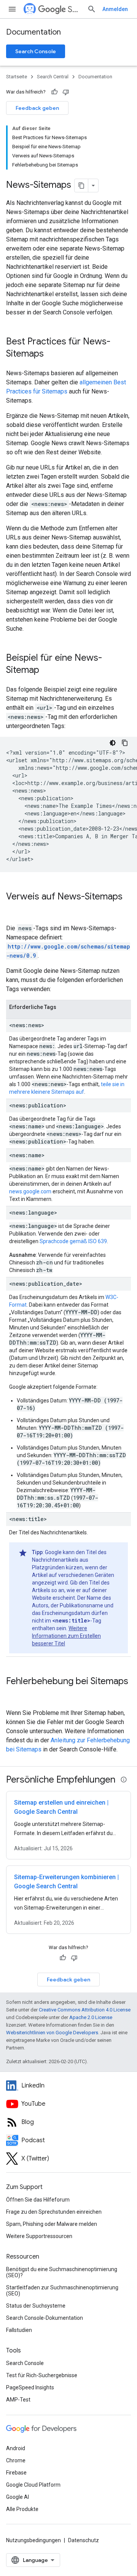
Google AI (18, 2497)
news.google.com (30, 1191)
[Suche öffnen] (92, 9)
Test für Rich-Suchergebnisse (42, 2375)
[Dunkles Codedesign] (113, 743)
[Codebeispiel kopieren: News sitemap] (125, 743)
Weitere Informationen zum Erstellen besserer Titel (66, 1636)
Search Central (74, 9)
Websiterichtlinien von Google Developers (52, 2033)
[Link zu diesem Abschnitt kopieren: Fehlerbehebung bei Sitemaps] (14, 1694)
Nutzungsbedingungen (33, 2540)
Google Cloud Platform (33, 2485)
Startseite (17, 77)
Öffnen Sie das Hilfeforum (38, 2200)
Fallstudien (19, 2330)
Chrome (16, 2460)
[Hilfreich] (54, 92)
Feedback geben (37, 108)
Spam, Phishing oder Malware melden (52, 2224)
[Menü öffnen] (12, 9)
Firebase (16, 2473)
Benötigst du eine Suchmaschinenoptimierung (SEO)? (62, 2272)
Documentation (33, 32)
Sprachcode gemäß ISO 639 (73, 1241)
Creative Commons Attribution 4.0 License (85, 2010)
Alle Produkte (22, 2509)
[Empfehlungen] (124, 1780)
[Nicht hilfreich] (66, 92)
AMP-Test (18, 2400)
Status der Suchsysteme (36, 2306)
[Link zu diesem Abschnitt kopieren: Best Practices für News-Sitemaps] (51, 354)
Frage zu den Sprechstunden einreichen (54, 2212)
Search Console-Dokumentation (45, 2318)
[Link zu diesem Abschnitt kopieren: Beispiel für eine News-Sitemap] (47, 671)
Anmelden (115, 9)
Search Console (36, 51)
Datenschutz (84, 2540)
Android (16, 2448)
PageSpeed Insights (30, 2387)
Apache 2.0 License (91, 2017)
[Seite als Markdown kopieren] (81, 186)
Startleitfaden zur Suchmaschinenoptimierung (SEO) (62, 2290)
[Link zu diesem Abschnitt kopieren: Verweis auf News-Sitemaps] (14, 909)
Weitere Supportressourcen (39, 2236)
